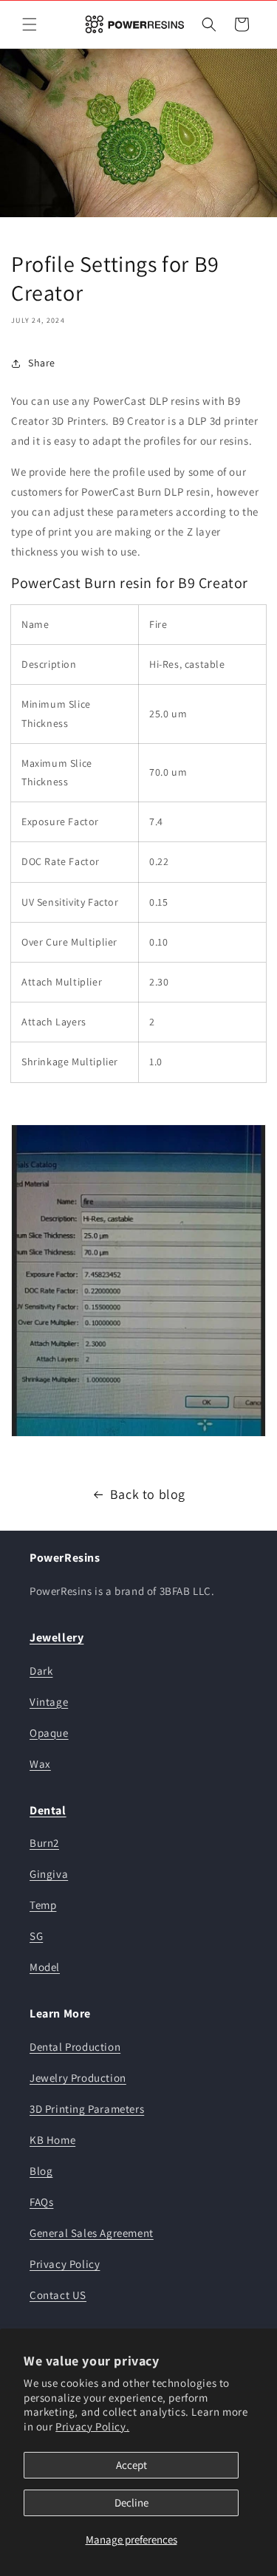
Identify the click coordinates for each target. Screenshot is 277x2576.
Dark (41, 1671)
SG (36, 1936)
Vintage (49, 1702)
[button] (30, 24)
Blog (41, 2171)
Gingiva (49, 1874)
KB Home (52, 2140)
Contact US (58, 2295)
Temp (43, 1905)
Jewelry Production (78, 2078)
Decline (131, 2502)
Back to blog (148, 1494)
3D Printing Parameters (87, 2109)
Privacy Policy (65, 2264)
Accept (131, 2465)
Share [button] (42, 363)
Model (45, 1967)
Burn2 (44, 1843)
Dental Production (75, 2047)
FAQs (41, 2202)
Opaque (49, 1733)
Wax (40, 1764)
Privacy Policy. (92, 2426)
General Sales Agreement (92, 2233)
